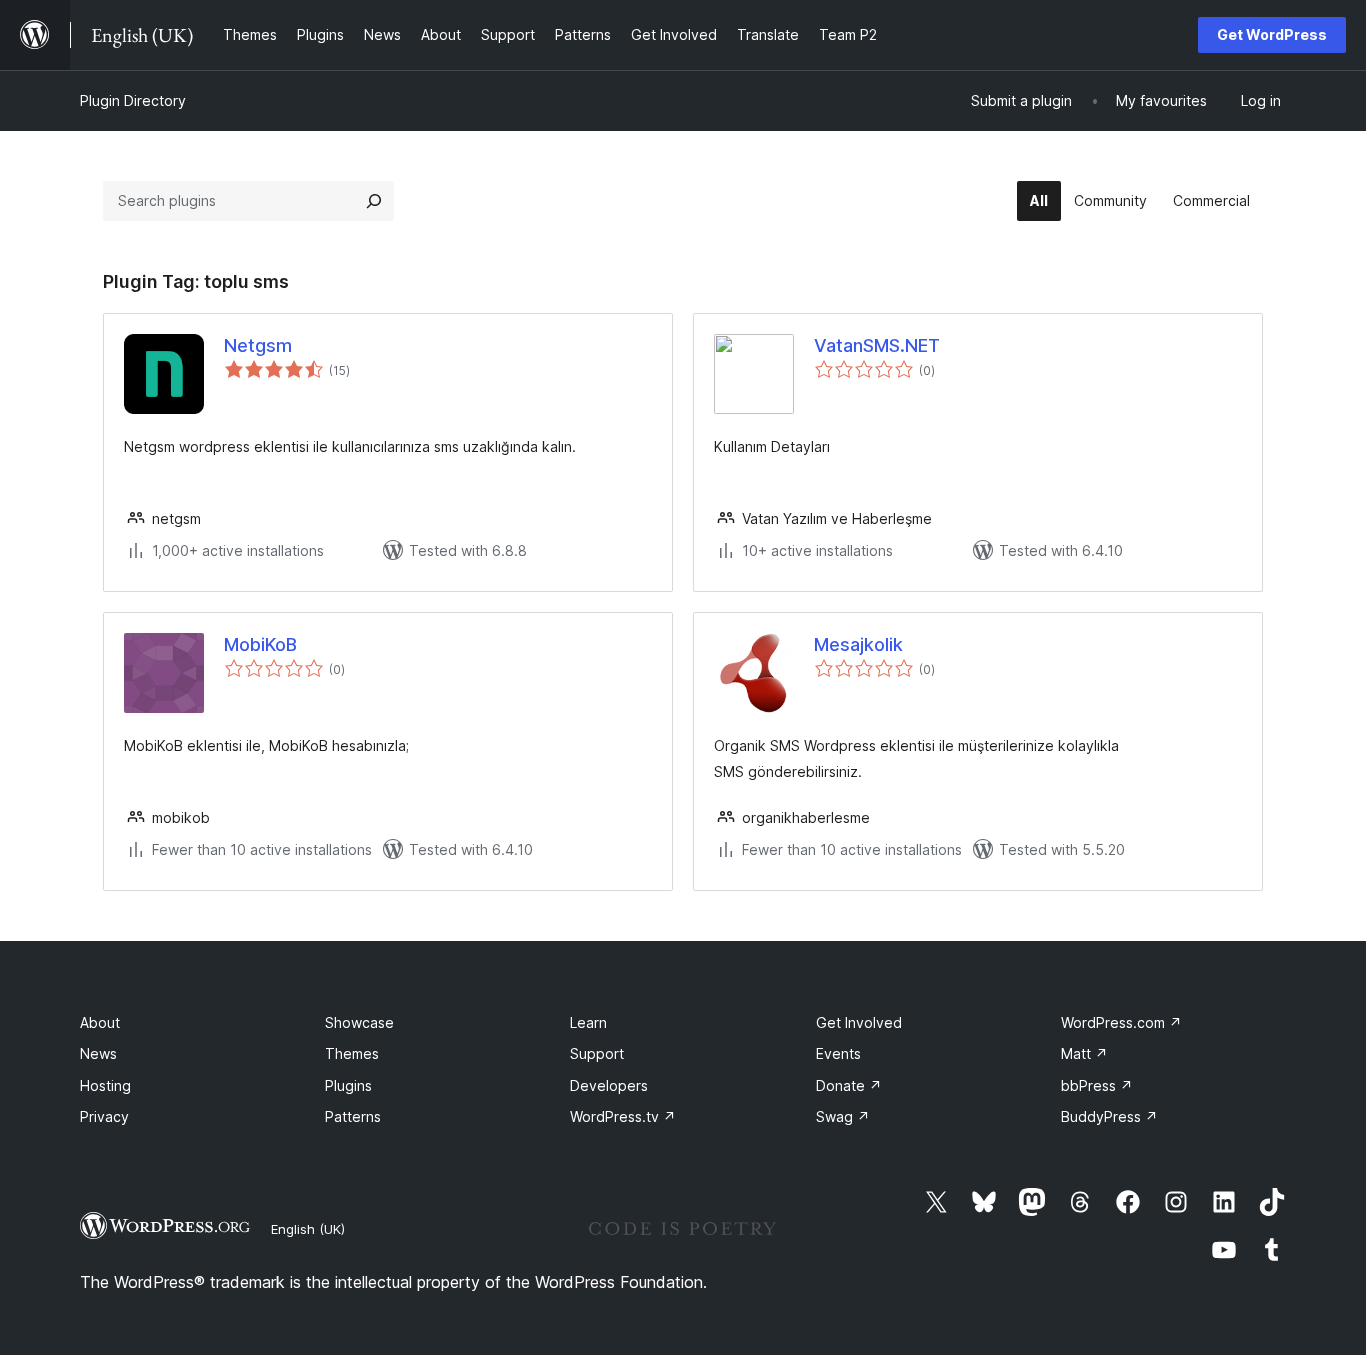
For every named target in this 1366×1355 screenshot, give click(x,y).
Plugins (348, 1085)
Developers (609, 1085)
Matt (1084, 1053)
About (100, 1022)
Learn (588, 1022)
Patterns (353, 1116)
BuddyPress (1109, 1116)
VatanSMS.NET (877, 345)
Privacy (104, 1116)
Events (838, 1053)
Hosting (105, 1085)
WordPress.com (1121, 1022)
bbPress (1097, 1085)
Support (597, 1053)
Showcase (359, 1022)
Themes (352, 1053)
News (98, 1053)
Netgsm (258, 345)
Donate (849, 1085)
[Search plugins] (374, 201)
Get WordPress (1272, 34)
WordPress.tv (623, 1116)
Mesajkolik (858, 644)
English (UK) (308, 1229)
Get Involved (859, 1022)
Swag (843, 1116)
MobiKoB (260, 644)
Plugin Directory (133, 100)
